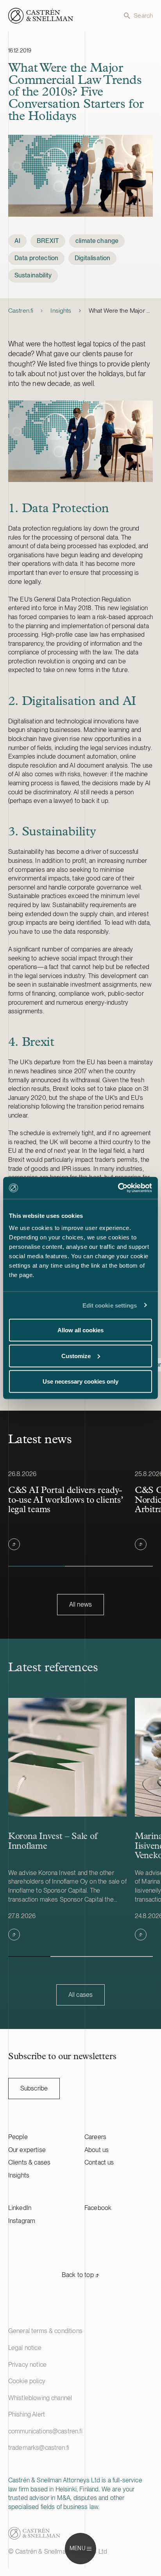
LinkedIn (20, 2208)
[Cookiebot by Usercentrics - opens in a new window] (118, 1188)
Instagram (22, 2221)
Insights (61, 311)
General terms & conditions (45, 2331)
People (18, 2137)
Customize (76, 1356)
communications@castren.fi (45, 2431)
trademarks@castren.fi (39, 2448)
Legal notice (25, 2348)
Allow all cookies (80, 1330)
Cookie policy (27, 2381)
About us (97, 2150)
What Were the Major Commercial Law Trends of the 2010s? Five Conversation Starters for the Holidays (121, 311)
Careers (95, 2137)
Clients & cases (29, 2162)
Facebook (98, 2208)
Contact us (99, 2162)
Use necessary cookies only (80, 1381)
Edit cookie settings (110, 1305)
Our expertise (27, 2150)
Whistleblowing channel (40, 2398)
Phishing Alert (27, 2414)
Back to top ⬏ (80, 2275)
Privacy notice (27, 2365)
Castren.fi (21, 311)
